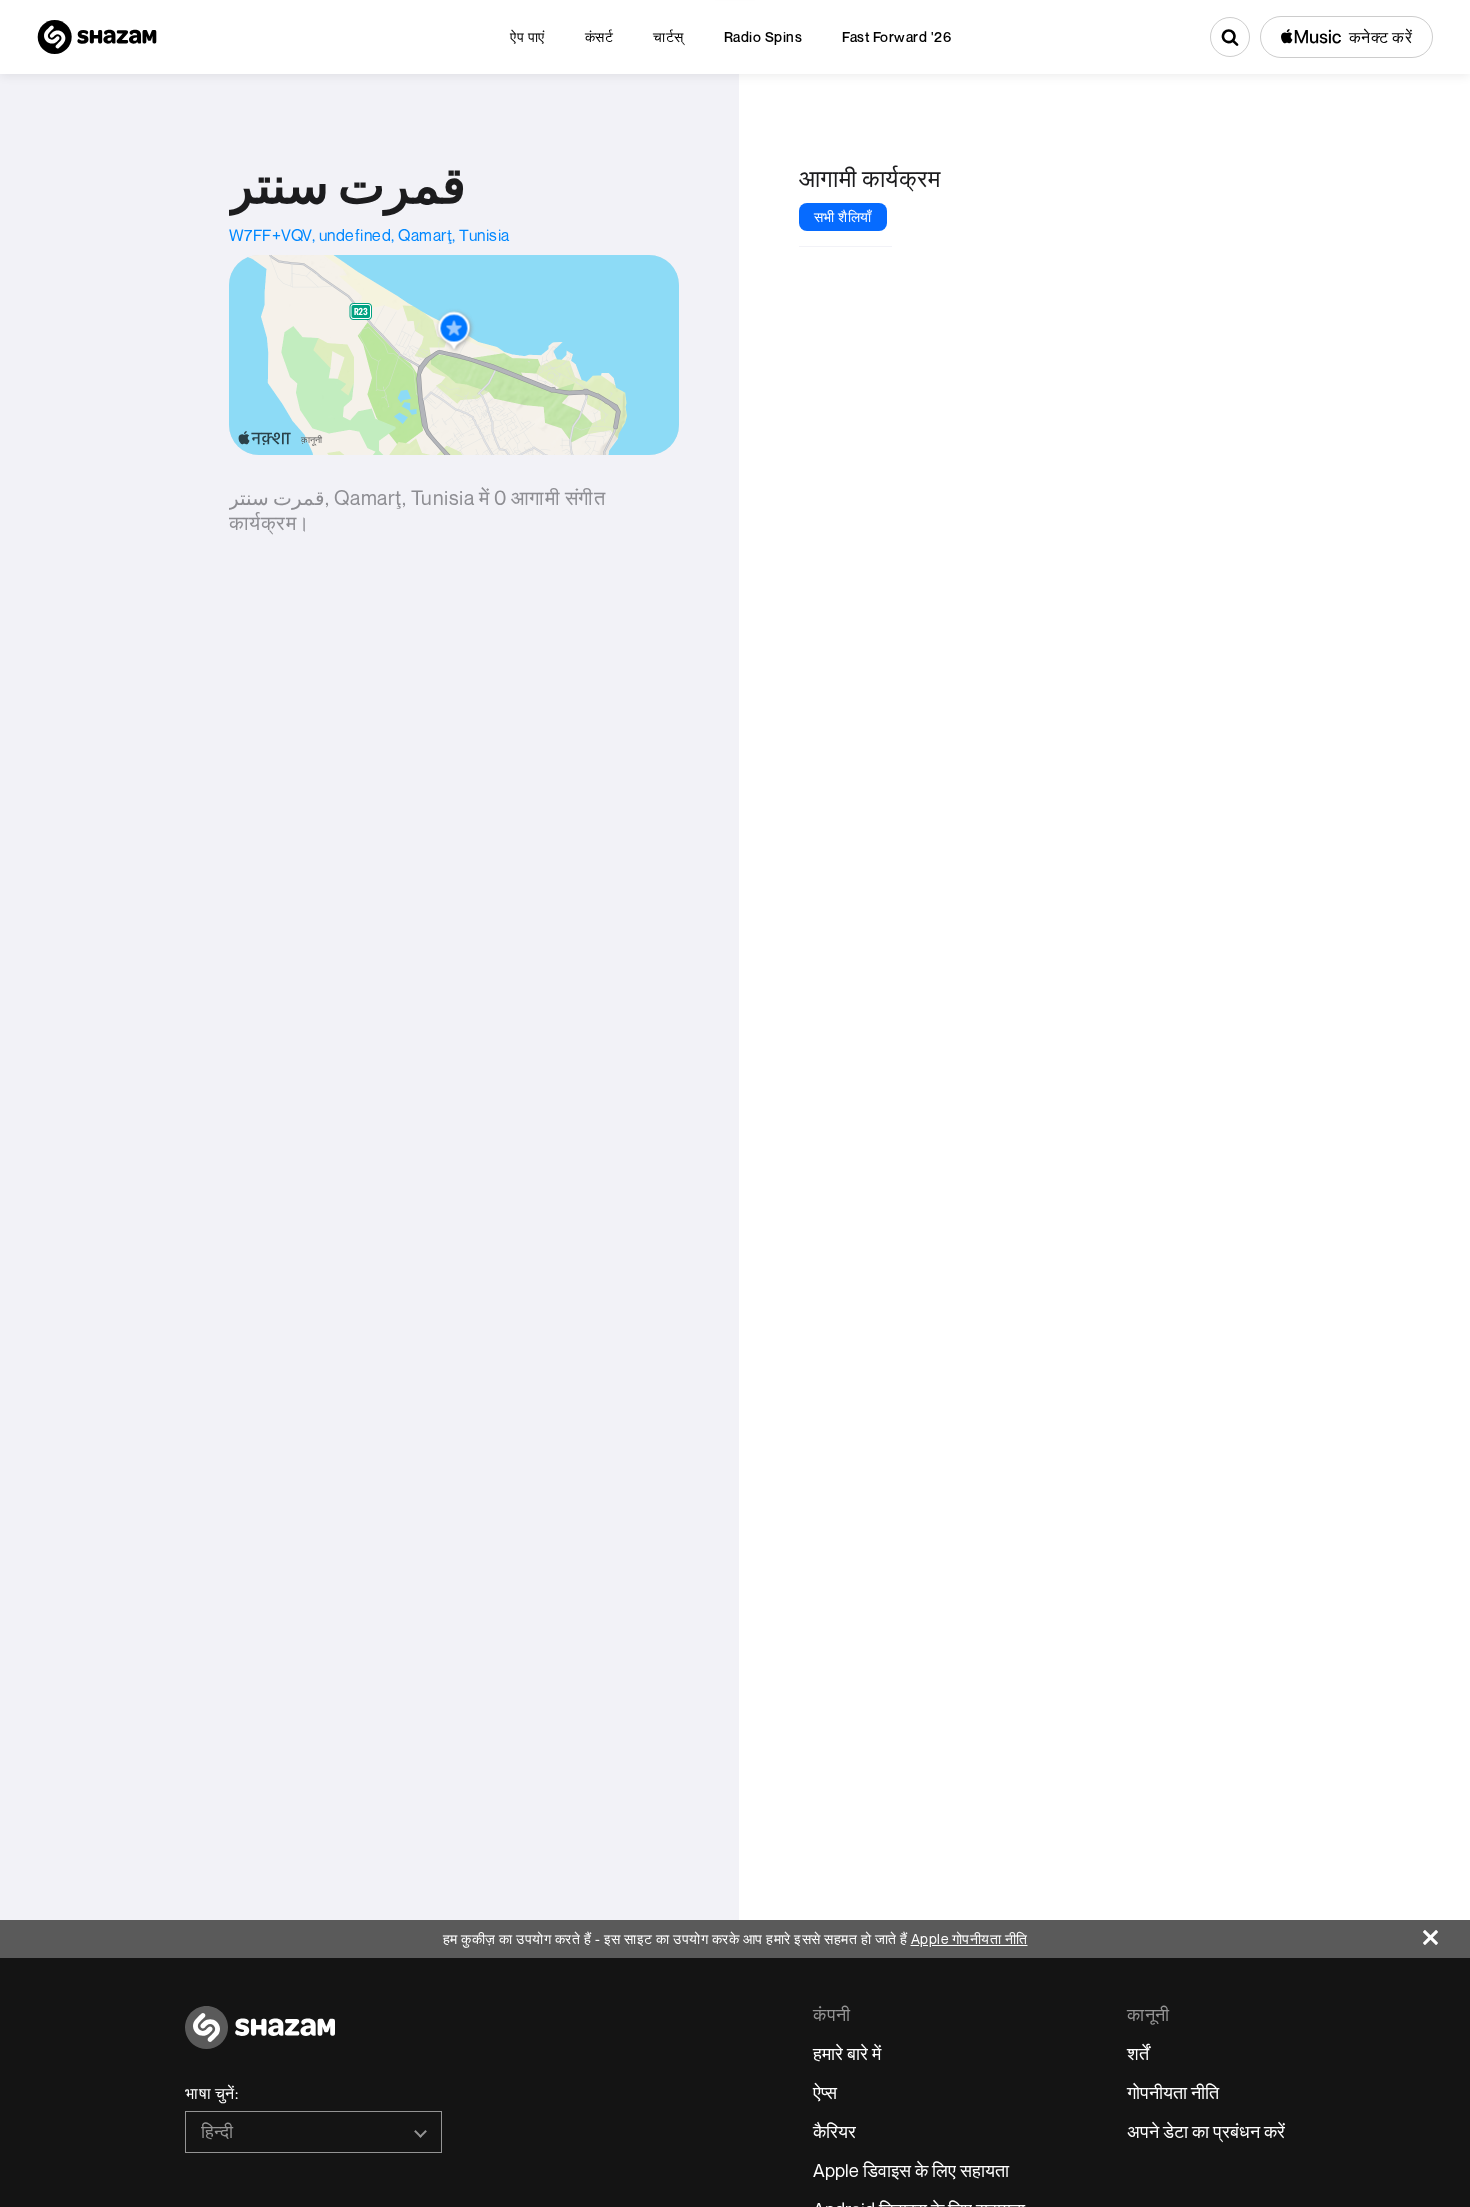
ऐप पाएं (527, 36)
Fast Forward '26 (896, 36)
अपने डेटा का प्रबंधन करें (1206, 2131)
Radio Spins (763, 36)
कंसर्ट (599, 36)
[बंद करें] (1446, 1932)
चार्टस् (668, 36)
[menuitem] (527, 37)
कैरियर (834, 2131)
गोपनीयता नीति (1173, 2092)
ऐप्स (825, 2092)
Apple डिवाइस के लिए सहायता (911, 2170)
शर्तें (1138, 2053)
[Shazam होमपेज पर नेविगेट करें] (97, 37)
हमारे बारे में (847, 2053)
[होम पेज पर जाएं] (260, 2038)
